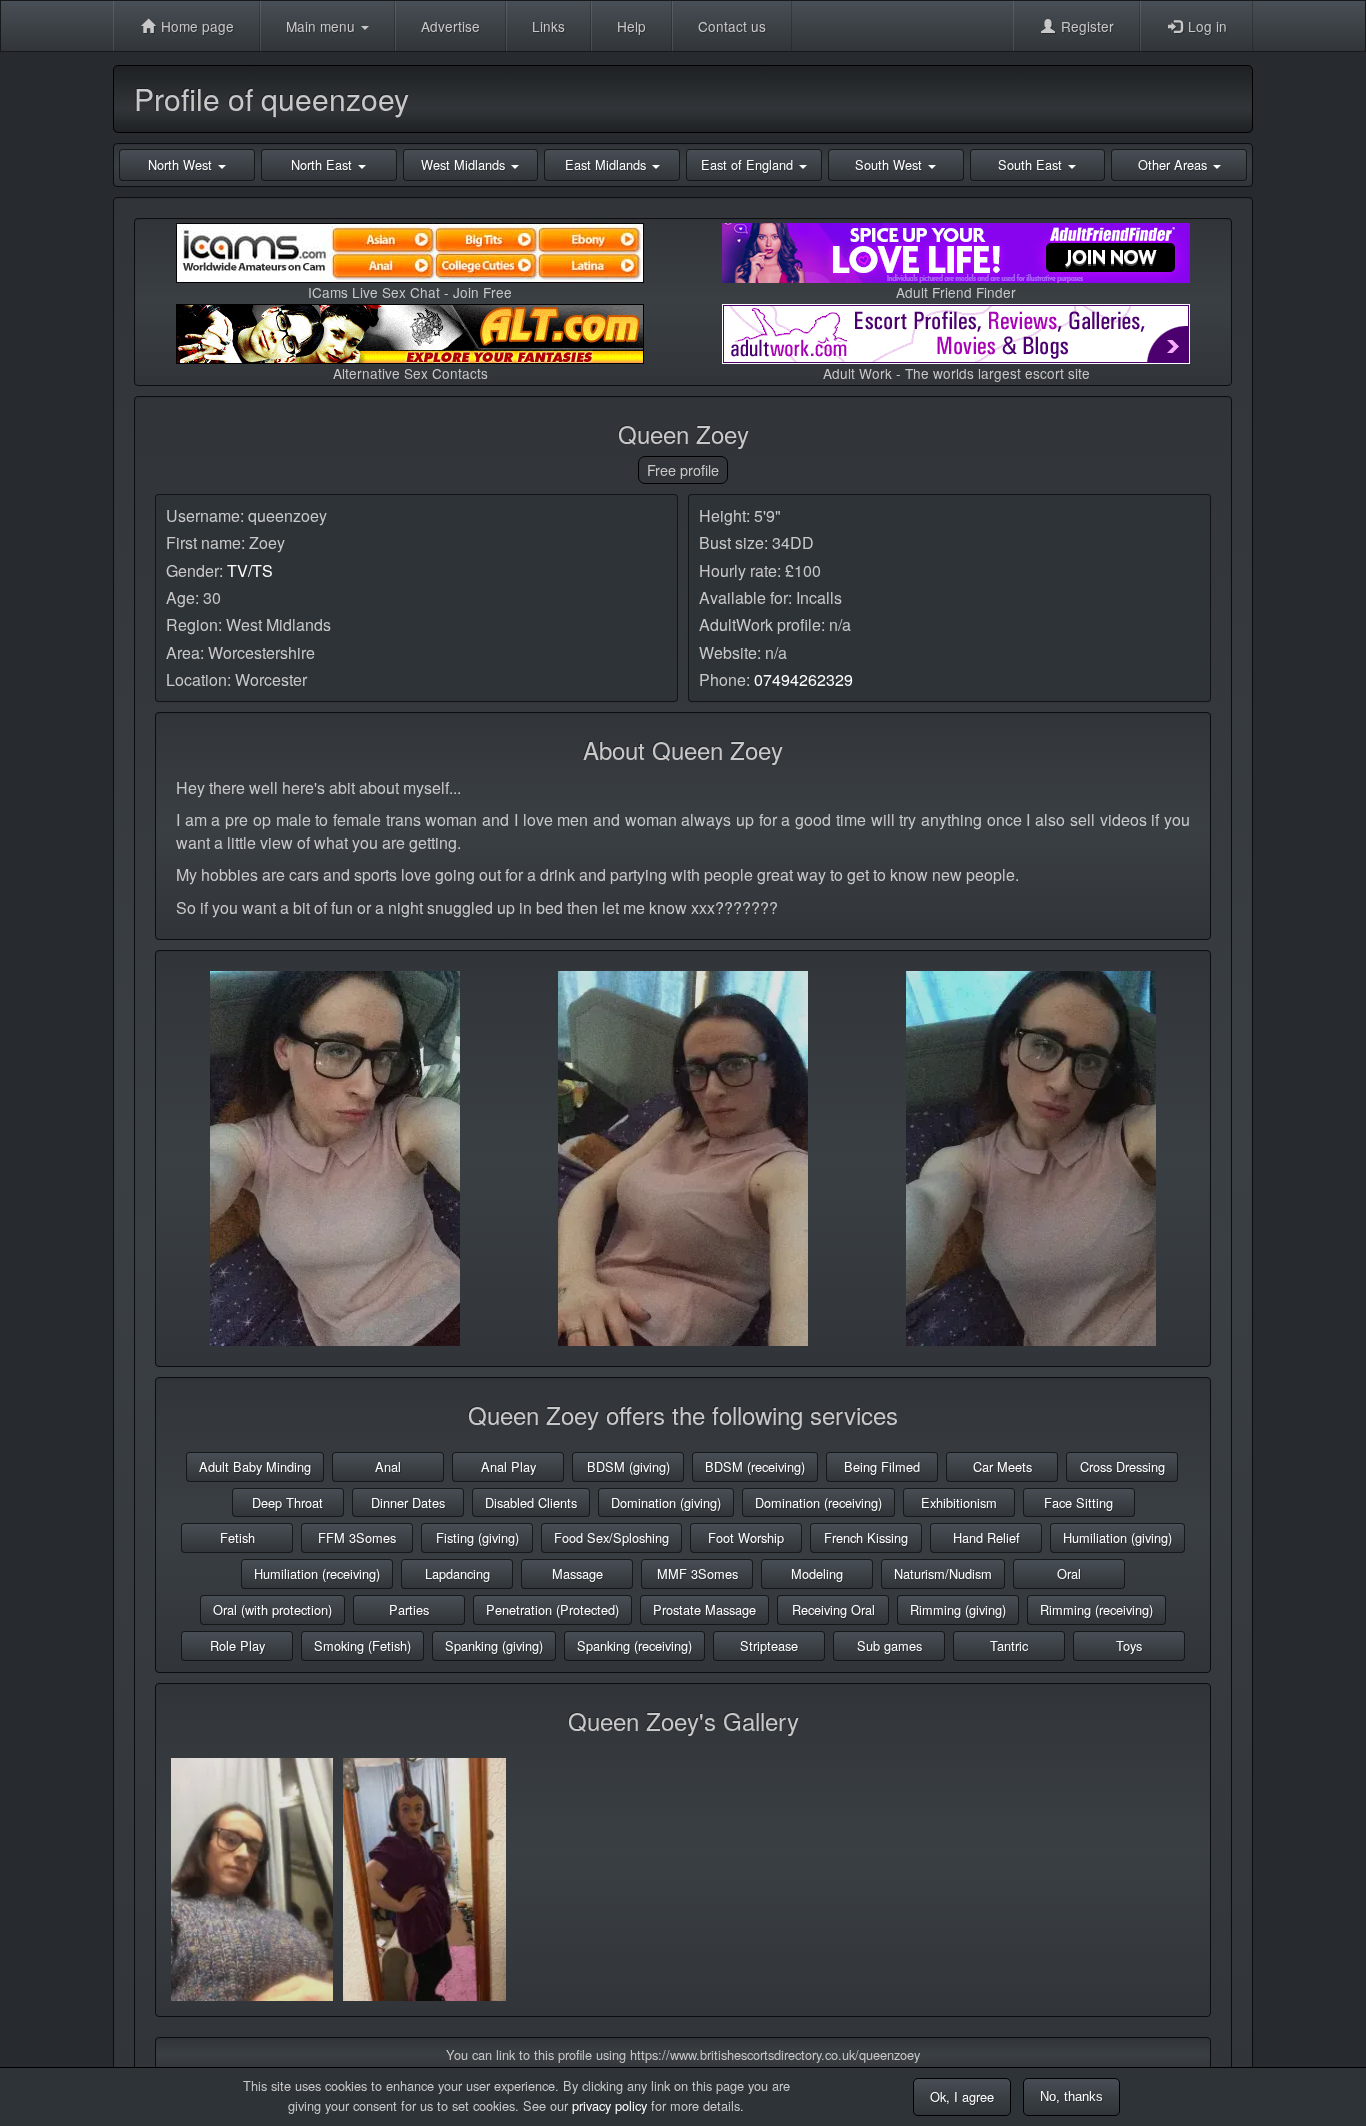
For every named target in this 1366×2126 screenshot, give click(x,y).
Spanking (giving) (494, 1645)
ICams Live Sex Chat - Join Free (410, 292)
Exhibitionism (959, 1502)
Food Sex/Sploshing (611, 1537)
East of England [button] (749, 164)
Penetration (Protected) (552, 1609)
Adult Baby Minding (255, 1466)
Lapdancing (457, 1573)
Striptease (769, 1645)
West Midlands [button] (465, 164)
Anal (388, 1466)
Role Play (237, 1645)
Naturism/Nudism (943, 1573)
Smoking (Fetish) (362, 1645)
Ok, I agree (962, 2096)
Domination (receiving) (818, 1502)
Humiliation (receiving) (317, 1573)
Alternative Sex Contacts (410, 373)
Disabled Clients (531, 1502)
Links (548, 26)
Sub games (889, 1645)
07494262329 (803, 679)
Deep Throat (287, 1502)
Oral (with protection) (272, 1609)
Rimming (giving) (958, 1609)
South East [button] (1032, 164)
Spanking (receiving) (634, 1645)
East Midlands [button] (607, 164)
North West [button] (182, 164)
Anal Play (508, 1466)
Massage (577, 1573)
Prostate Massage (704, 1609)
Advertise (450, 26)
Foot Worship (746, 1537)
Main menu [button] (322, 26)
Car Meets (1002, 1466)
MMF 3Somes (697, 1573)
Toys (1129, 1645)
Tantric (1009, 1645)
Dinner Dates (408, 1502)
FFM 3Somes (357, 1537)
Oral (1069, 1573)
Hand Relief (986, 1537)
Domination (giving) (666, 1502)
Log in (1205, 26)
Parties (409, 1609)
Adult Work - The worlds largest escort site (956, 373)
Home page (195, 26)
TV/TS (250, 570)
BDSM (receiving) (755, 1466)
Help (631, 26)
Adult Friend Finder (956, 292)
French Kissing (866, 1537)
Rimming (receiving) (1096, 1609)
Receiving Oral (833, 1609)
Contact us (732, 26)
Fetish (237, 1537)
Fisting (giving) (477, 1537)
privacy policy (609, 2105)
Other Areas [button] (1174, 164)
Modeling (817, 1573)
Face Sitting (1078, 1502)
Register (1085, 26)
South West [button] (890, 164)
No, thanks (1071, 2096)
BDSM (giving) (628, 1466)
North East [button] (323, 164)
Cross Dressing (1122, 1466)
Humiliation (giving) (1117, 1537)
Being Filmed (882, 1466)
